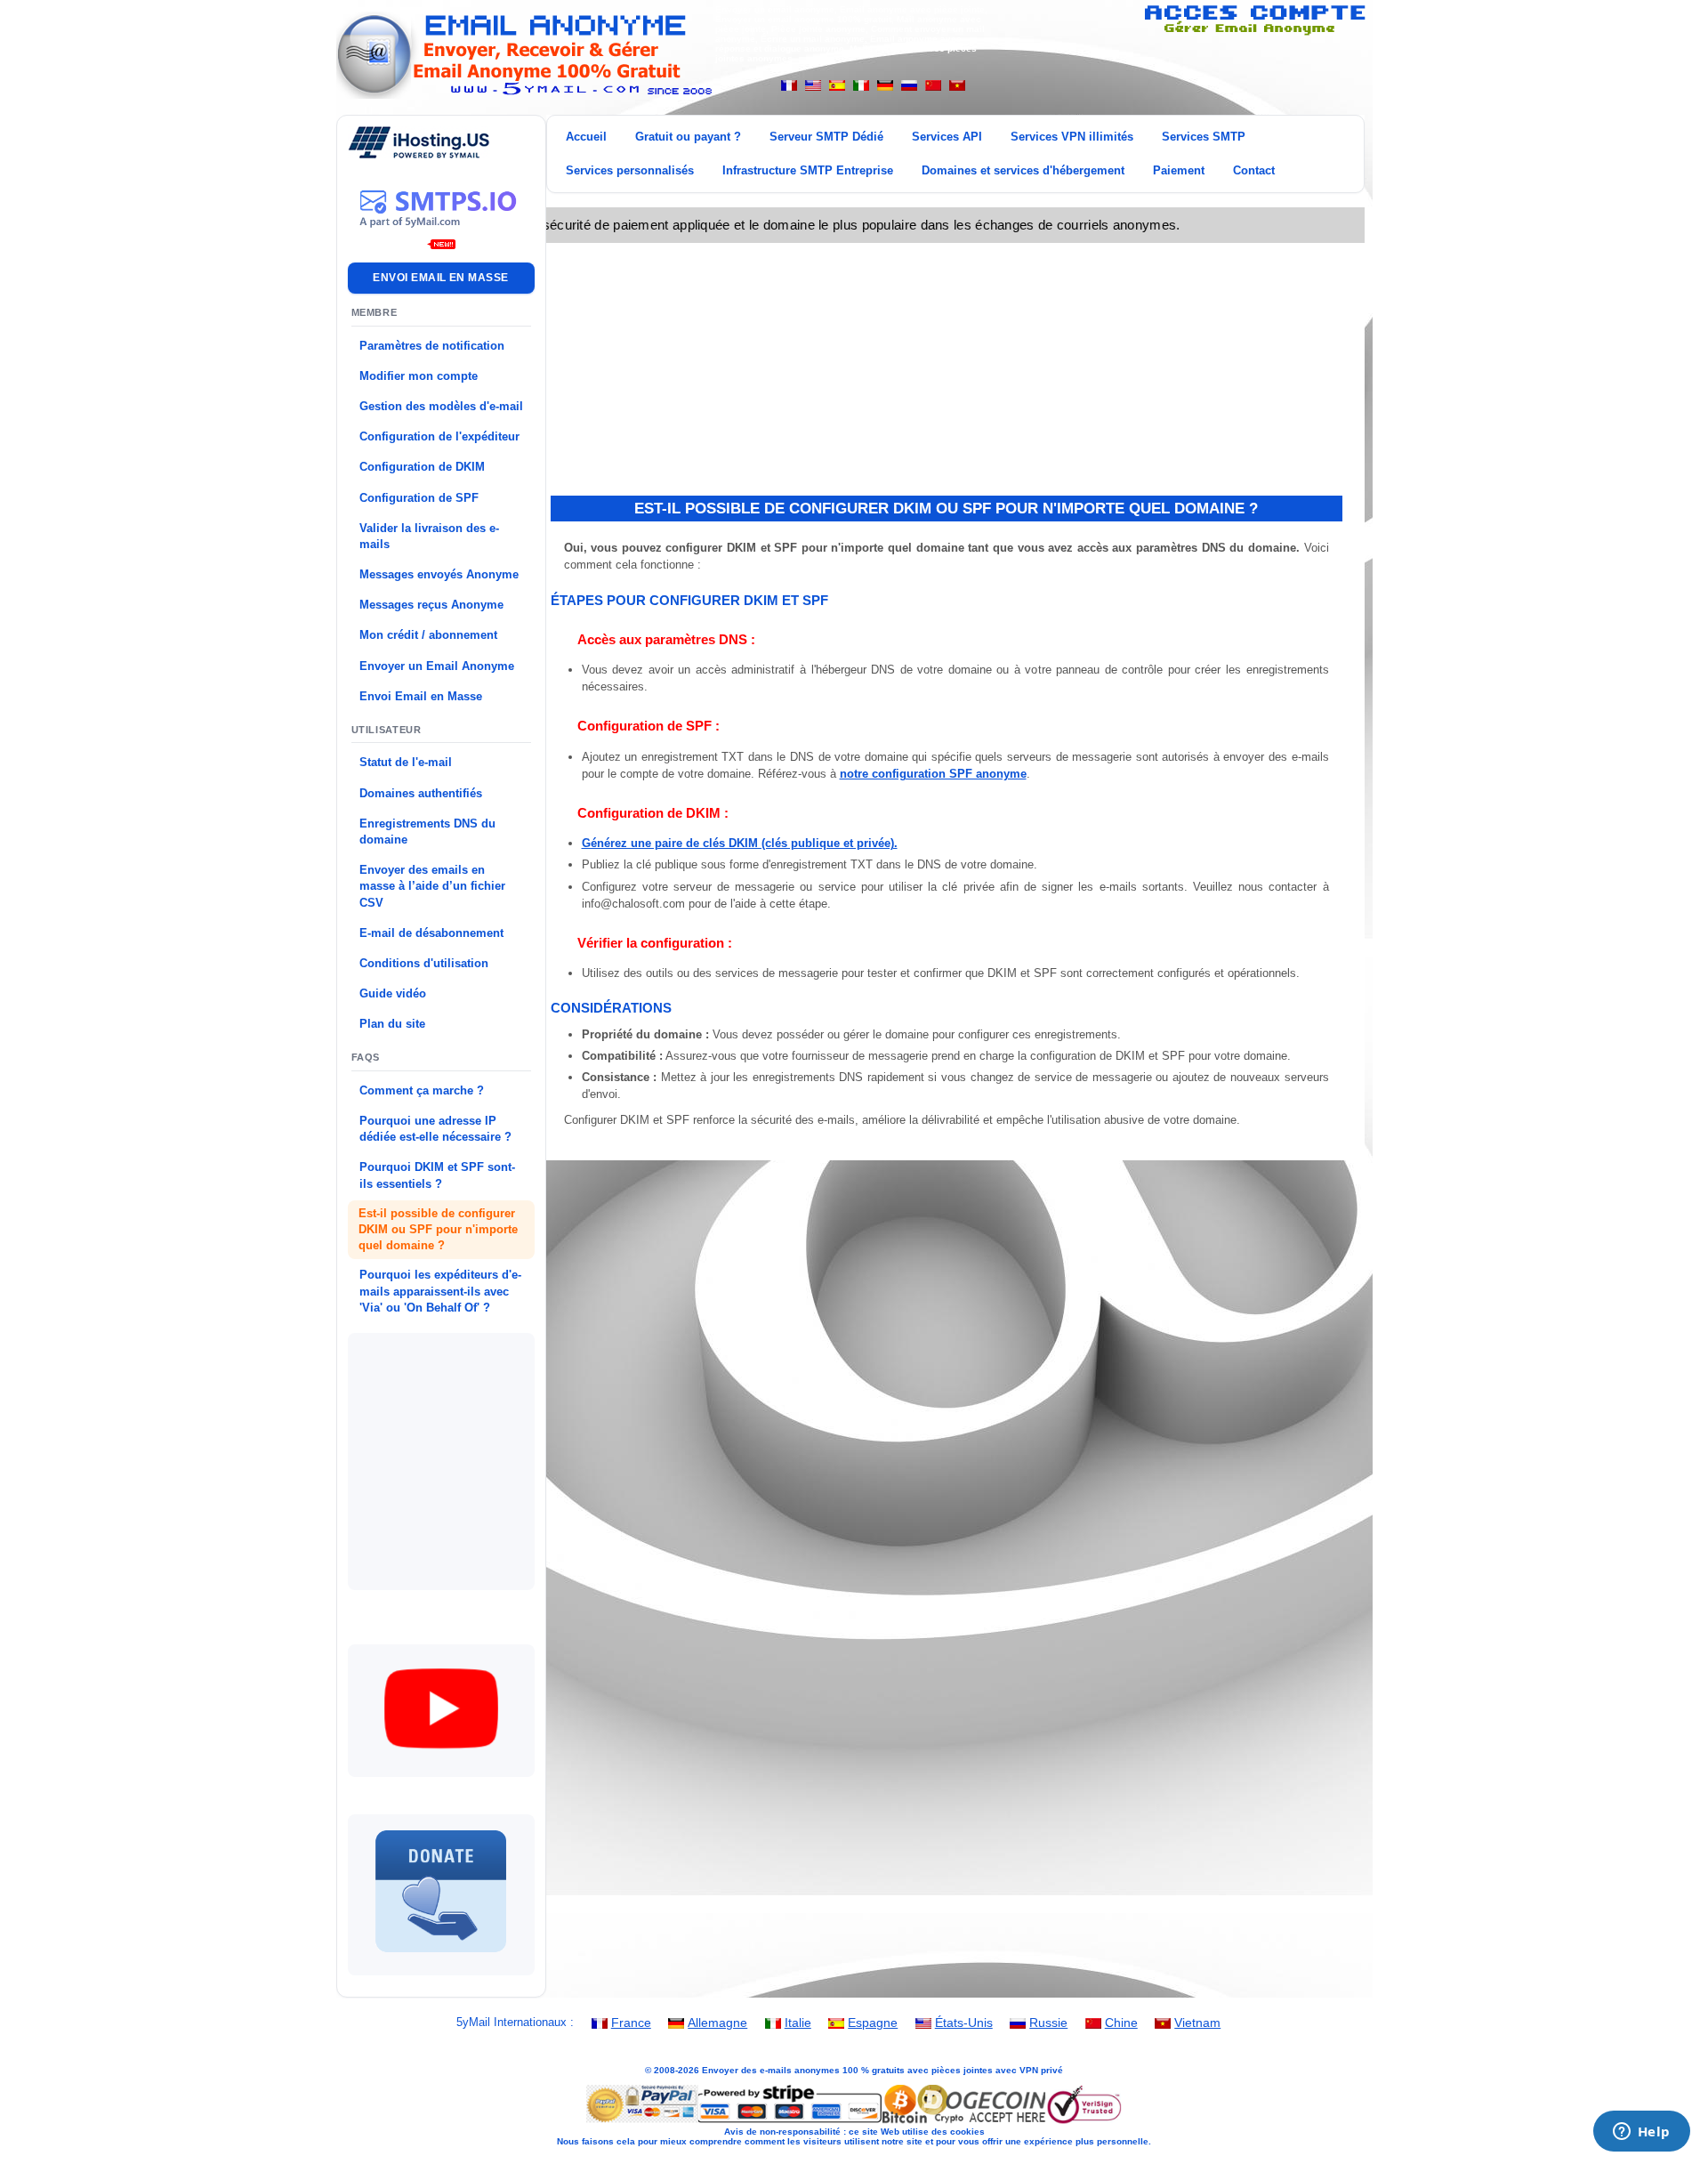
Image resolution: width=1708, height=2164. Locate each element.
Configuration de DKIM (422, 467)
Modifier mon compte (419, 376)
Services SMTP (1204, 137)
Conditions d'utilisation (424, 963)
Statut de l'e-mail (406, 762)
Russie (1048, 2023)
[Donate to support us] (441, 1960)
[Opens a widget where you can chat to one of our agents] (1641, 2133)
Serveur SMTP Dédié (826, 137)
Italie (798, 2023)
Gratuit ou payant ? (688, 137)
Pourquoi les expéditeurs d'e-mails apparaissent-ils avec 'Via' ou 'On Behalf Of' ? (440, 1291)
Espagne (873, 2023)
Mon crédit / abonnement (428, 635)
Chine (1121, 2023)
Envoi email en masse (441, 278)
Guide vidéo (393, 993)
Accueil (586, 137)
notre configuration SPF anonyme (933, 774)
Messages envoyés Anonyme (439, 574)
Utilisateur (387, 730)
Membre (375, 312)
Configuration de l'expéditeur (439, 436)
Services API (947, 137)
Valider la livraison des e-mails (429, 536)
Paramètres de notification (432, 346)
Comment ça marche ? (422, 1090)
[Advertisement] (488, 1451)
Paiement (1179, 170)
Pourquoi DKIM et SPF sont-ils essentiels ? (437, 1175)
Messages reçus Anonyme (431, 605)
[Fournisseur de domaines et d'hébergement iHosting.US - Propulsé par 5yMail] (419, 154)
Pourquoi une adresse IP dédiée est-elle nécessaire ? (435, 1129)
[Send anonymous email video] (441, 1761)
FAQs (366, 1057)
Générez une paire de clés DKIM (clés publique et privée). (740, 843)
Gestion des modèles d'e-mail (441, 406)
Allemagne (717, 2023)
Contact (1254, 170)
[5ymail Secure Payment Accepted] (854, 2122)
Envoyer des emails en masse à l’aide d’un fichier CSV (432, 886)
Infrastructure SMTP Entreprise (808, 170)
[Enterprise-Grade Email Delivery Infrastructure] (441, 238)
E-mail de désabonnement (431, 933)
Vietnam (1197, 2023)
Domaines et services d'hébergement (1023, 170)
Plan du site (392, 1024)
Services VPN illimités (1072, 137)
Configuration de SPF (419, 498)
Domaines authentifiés (421, 793)
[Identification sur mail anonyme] (1254, 32)
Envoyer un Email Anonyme (437, 666)
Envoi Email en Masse (421, 696)
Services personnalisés (630, 170)
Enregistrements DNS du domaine (427, 832)
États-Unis (964, 2023)
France (631, 2023)
